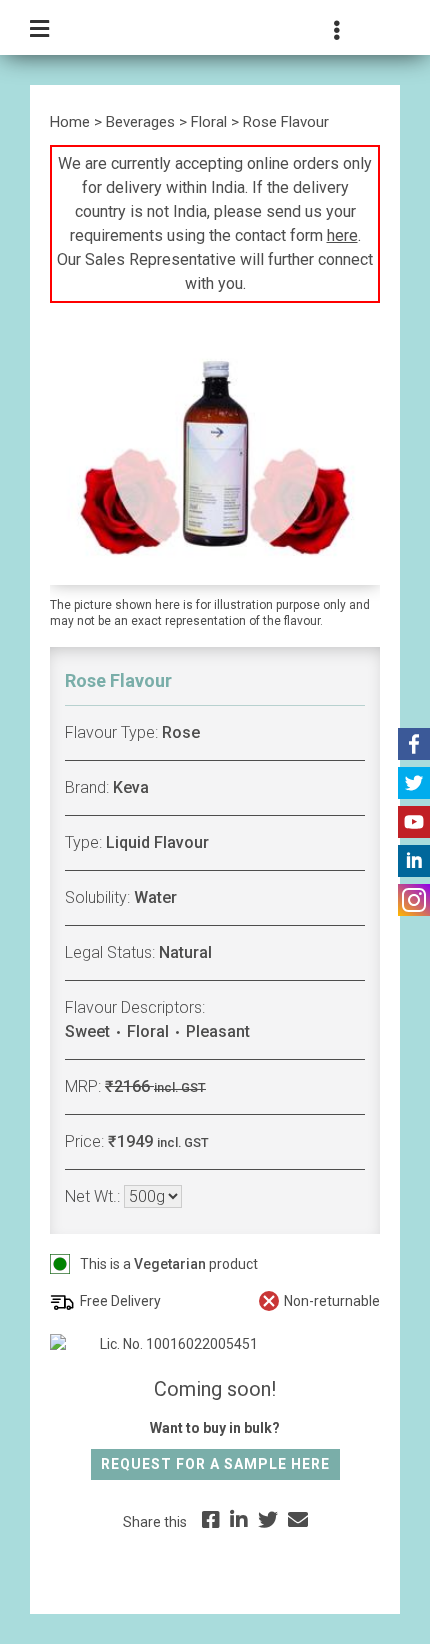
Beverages (140, 122)
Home (70, 122)
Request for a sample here (215, 1464)
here (342, 235)
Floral (209, 122)
